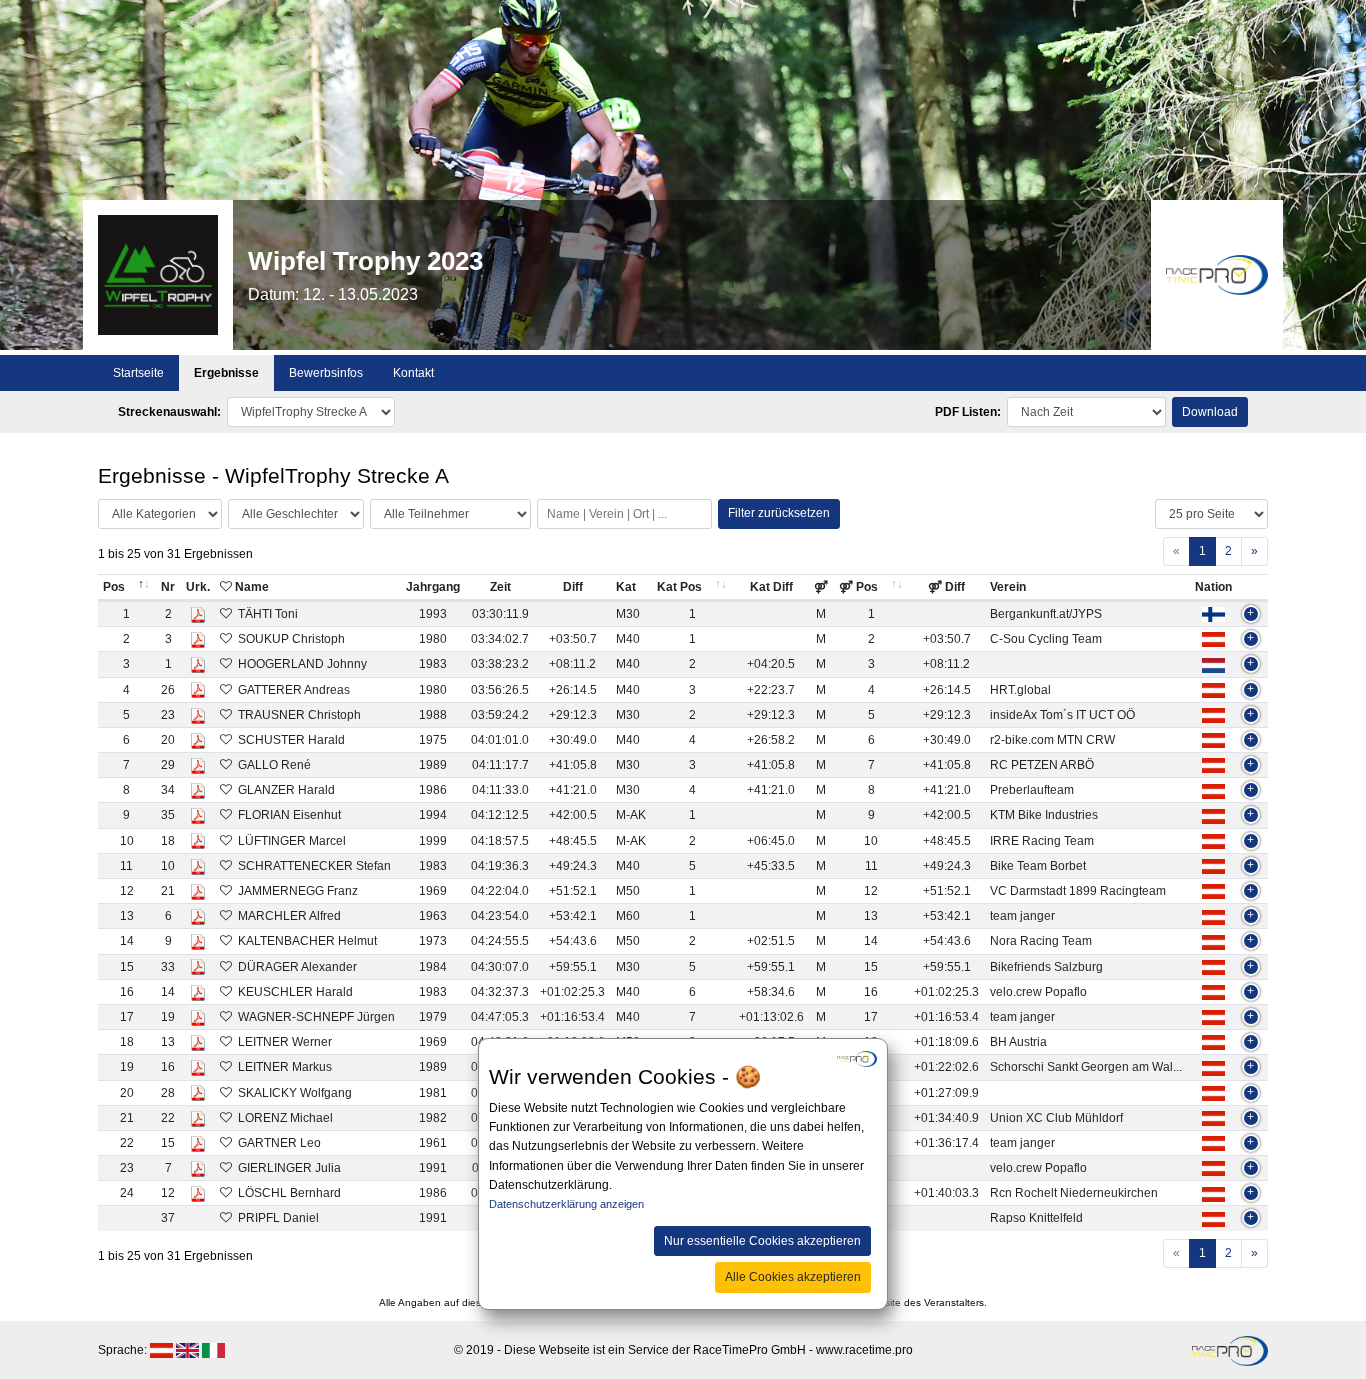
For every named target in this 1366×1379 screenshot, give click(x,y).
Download (1210, 412)
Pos (114, 587)
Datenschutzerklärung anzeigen (566, 1205)
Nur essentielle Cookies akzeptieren (762, 1241)
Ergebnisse (226, 373)
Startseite (138, 373)
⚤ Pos (858, 587)
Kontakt (413, 373)
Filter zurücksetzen (779, 513)
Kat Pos (679, 587)
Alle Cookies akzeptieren (793, 1277)
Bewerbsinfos (326, 373)
